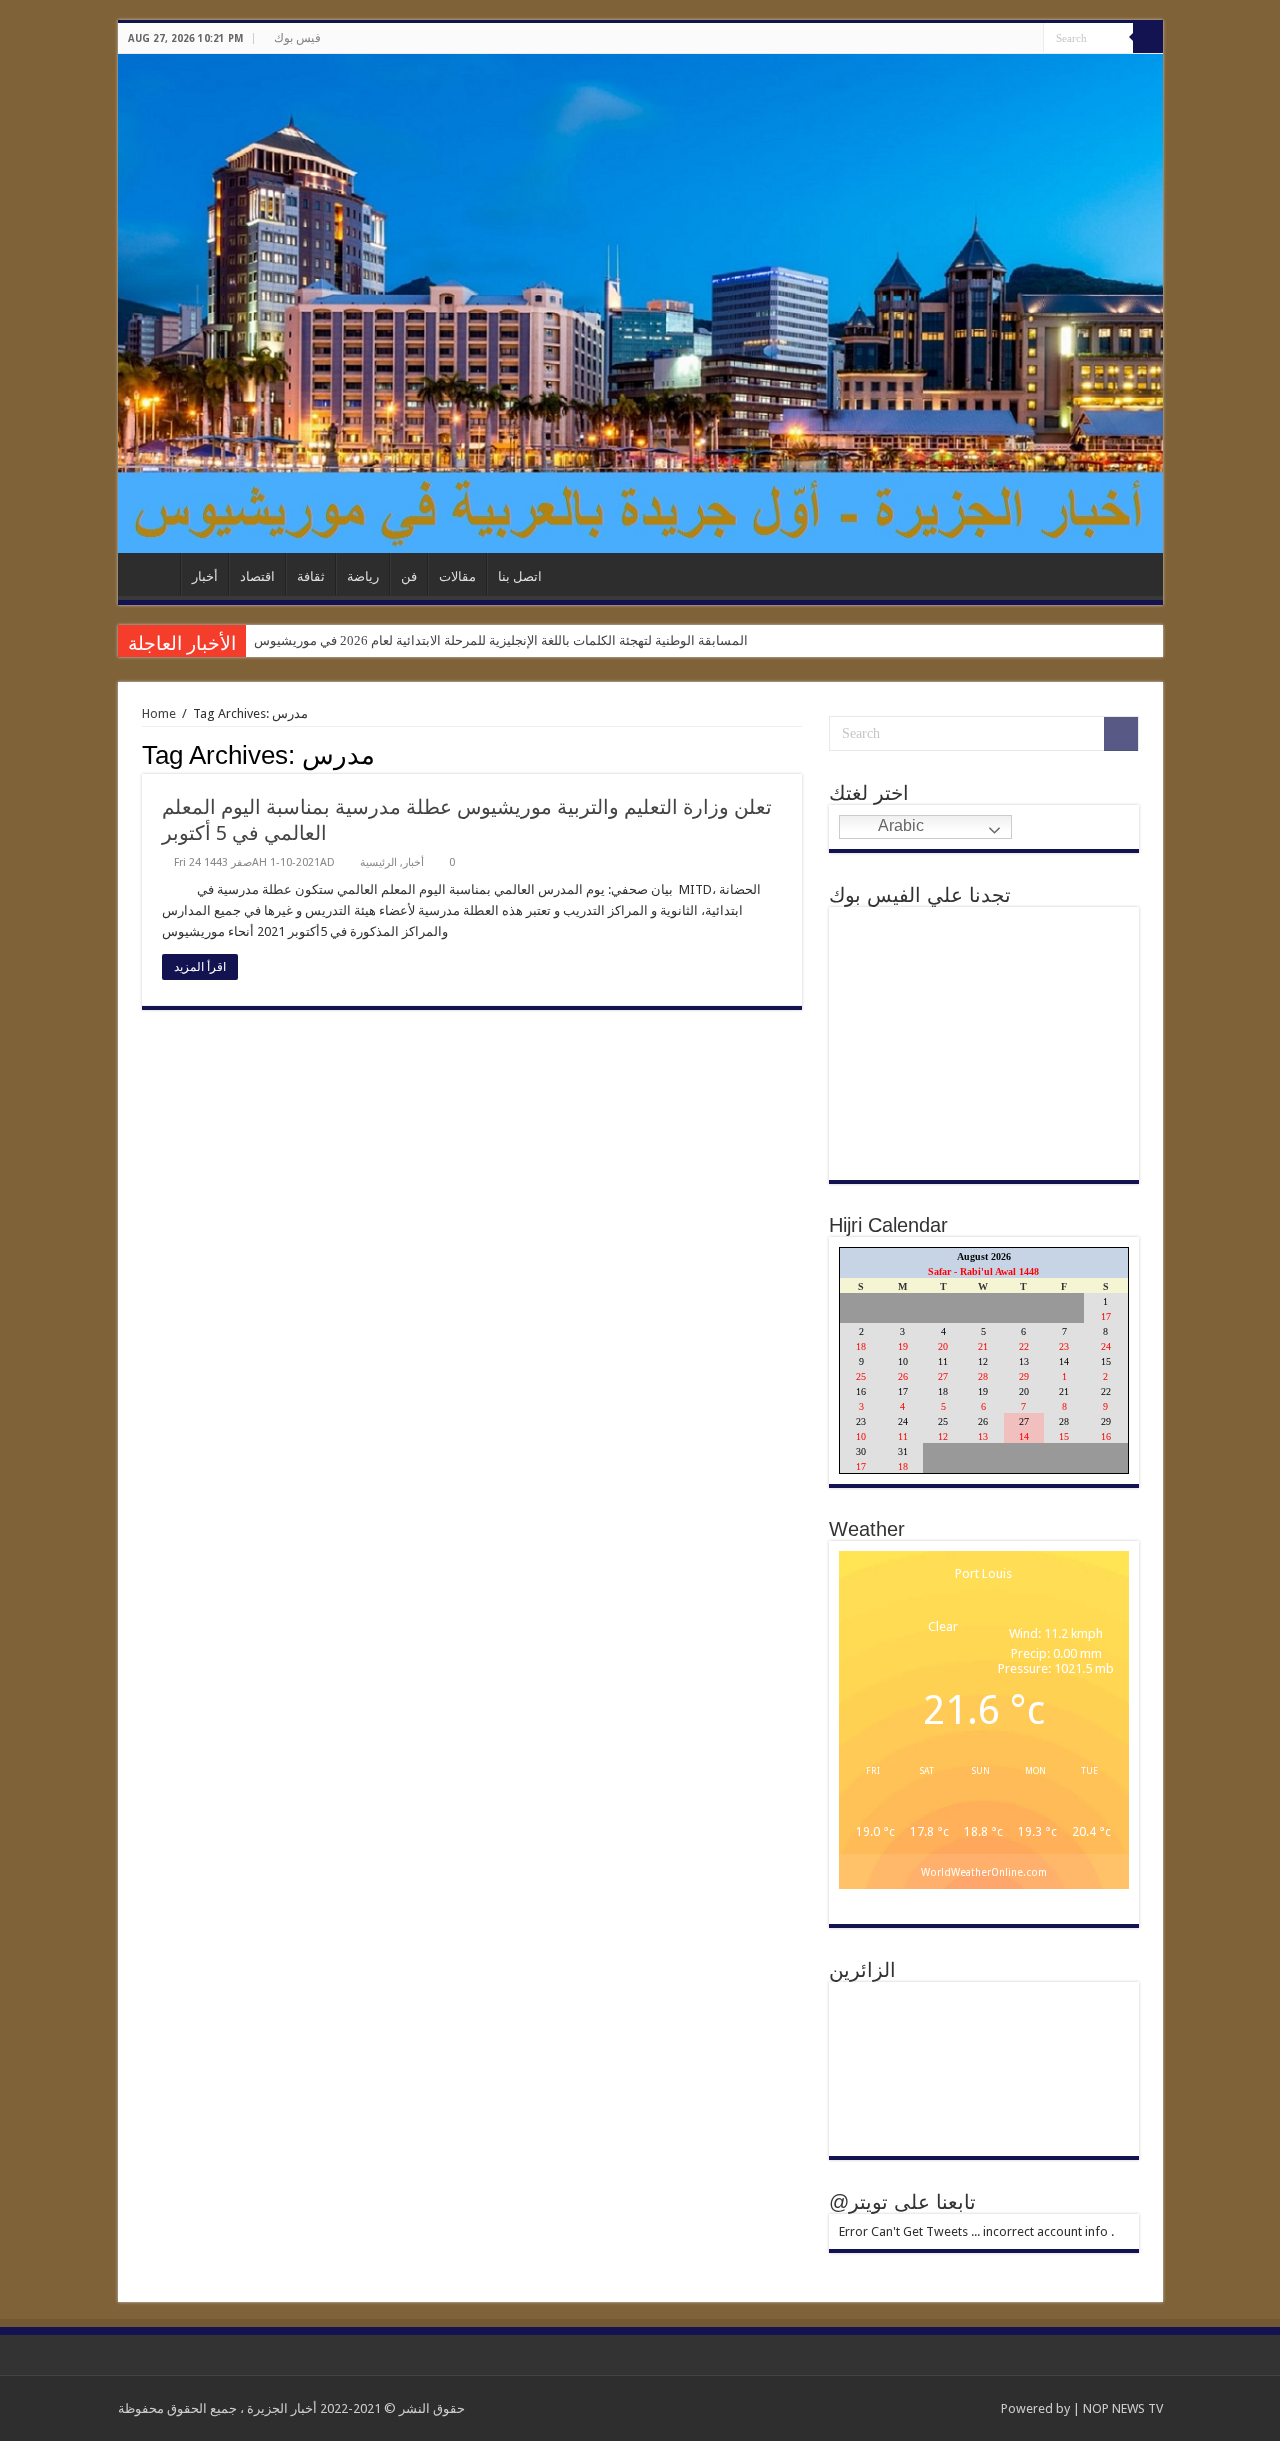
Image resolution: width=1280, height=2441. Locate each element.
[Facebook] (1028, 39)
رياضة (363, 576)
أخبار (205, 576)
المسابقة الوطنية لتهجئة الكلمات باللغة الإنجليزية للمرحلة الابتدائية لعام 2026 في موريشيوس (501, 640)
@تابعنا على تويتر (902, 2202)
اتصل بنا (520, 576)
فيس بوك (297, 38)
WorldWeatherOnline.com (984, 1872)
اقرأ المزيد (200, 967)
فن (409, 576)
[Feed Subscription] (796, 754)
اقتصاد (257, 576)
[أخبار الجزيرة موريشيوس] (640, 303)
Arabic (899, 825)
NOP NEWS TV (1123, 2408)
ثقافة (311, 576)
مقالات (457, 576)
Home (159, 713)
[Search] (1148, 38)
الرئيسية (154, 574)
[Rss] (1009, 39)
